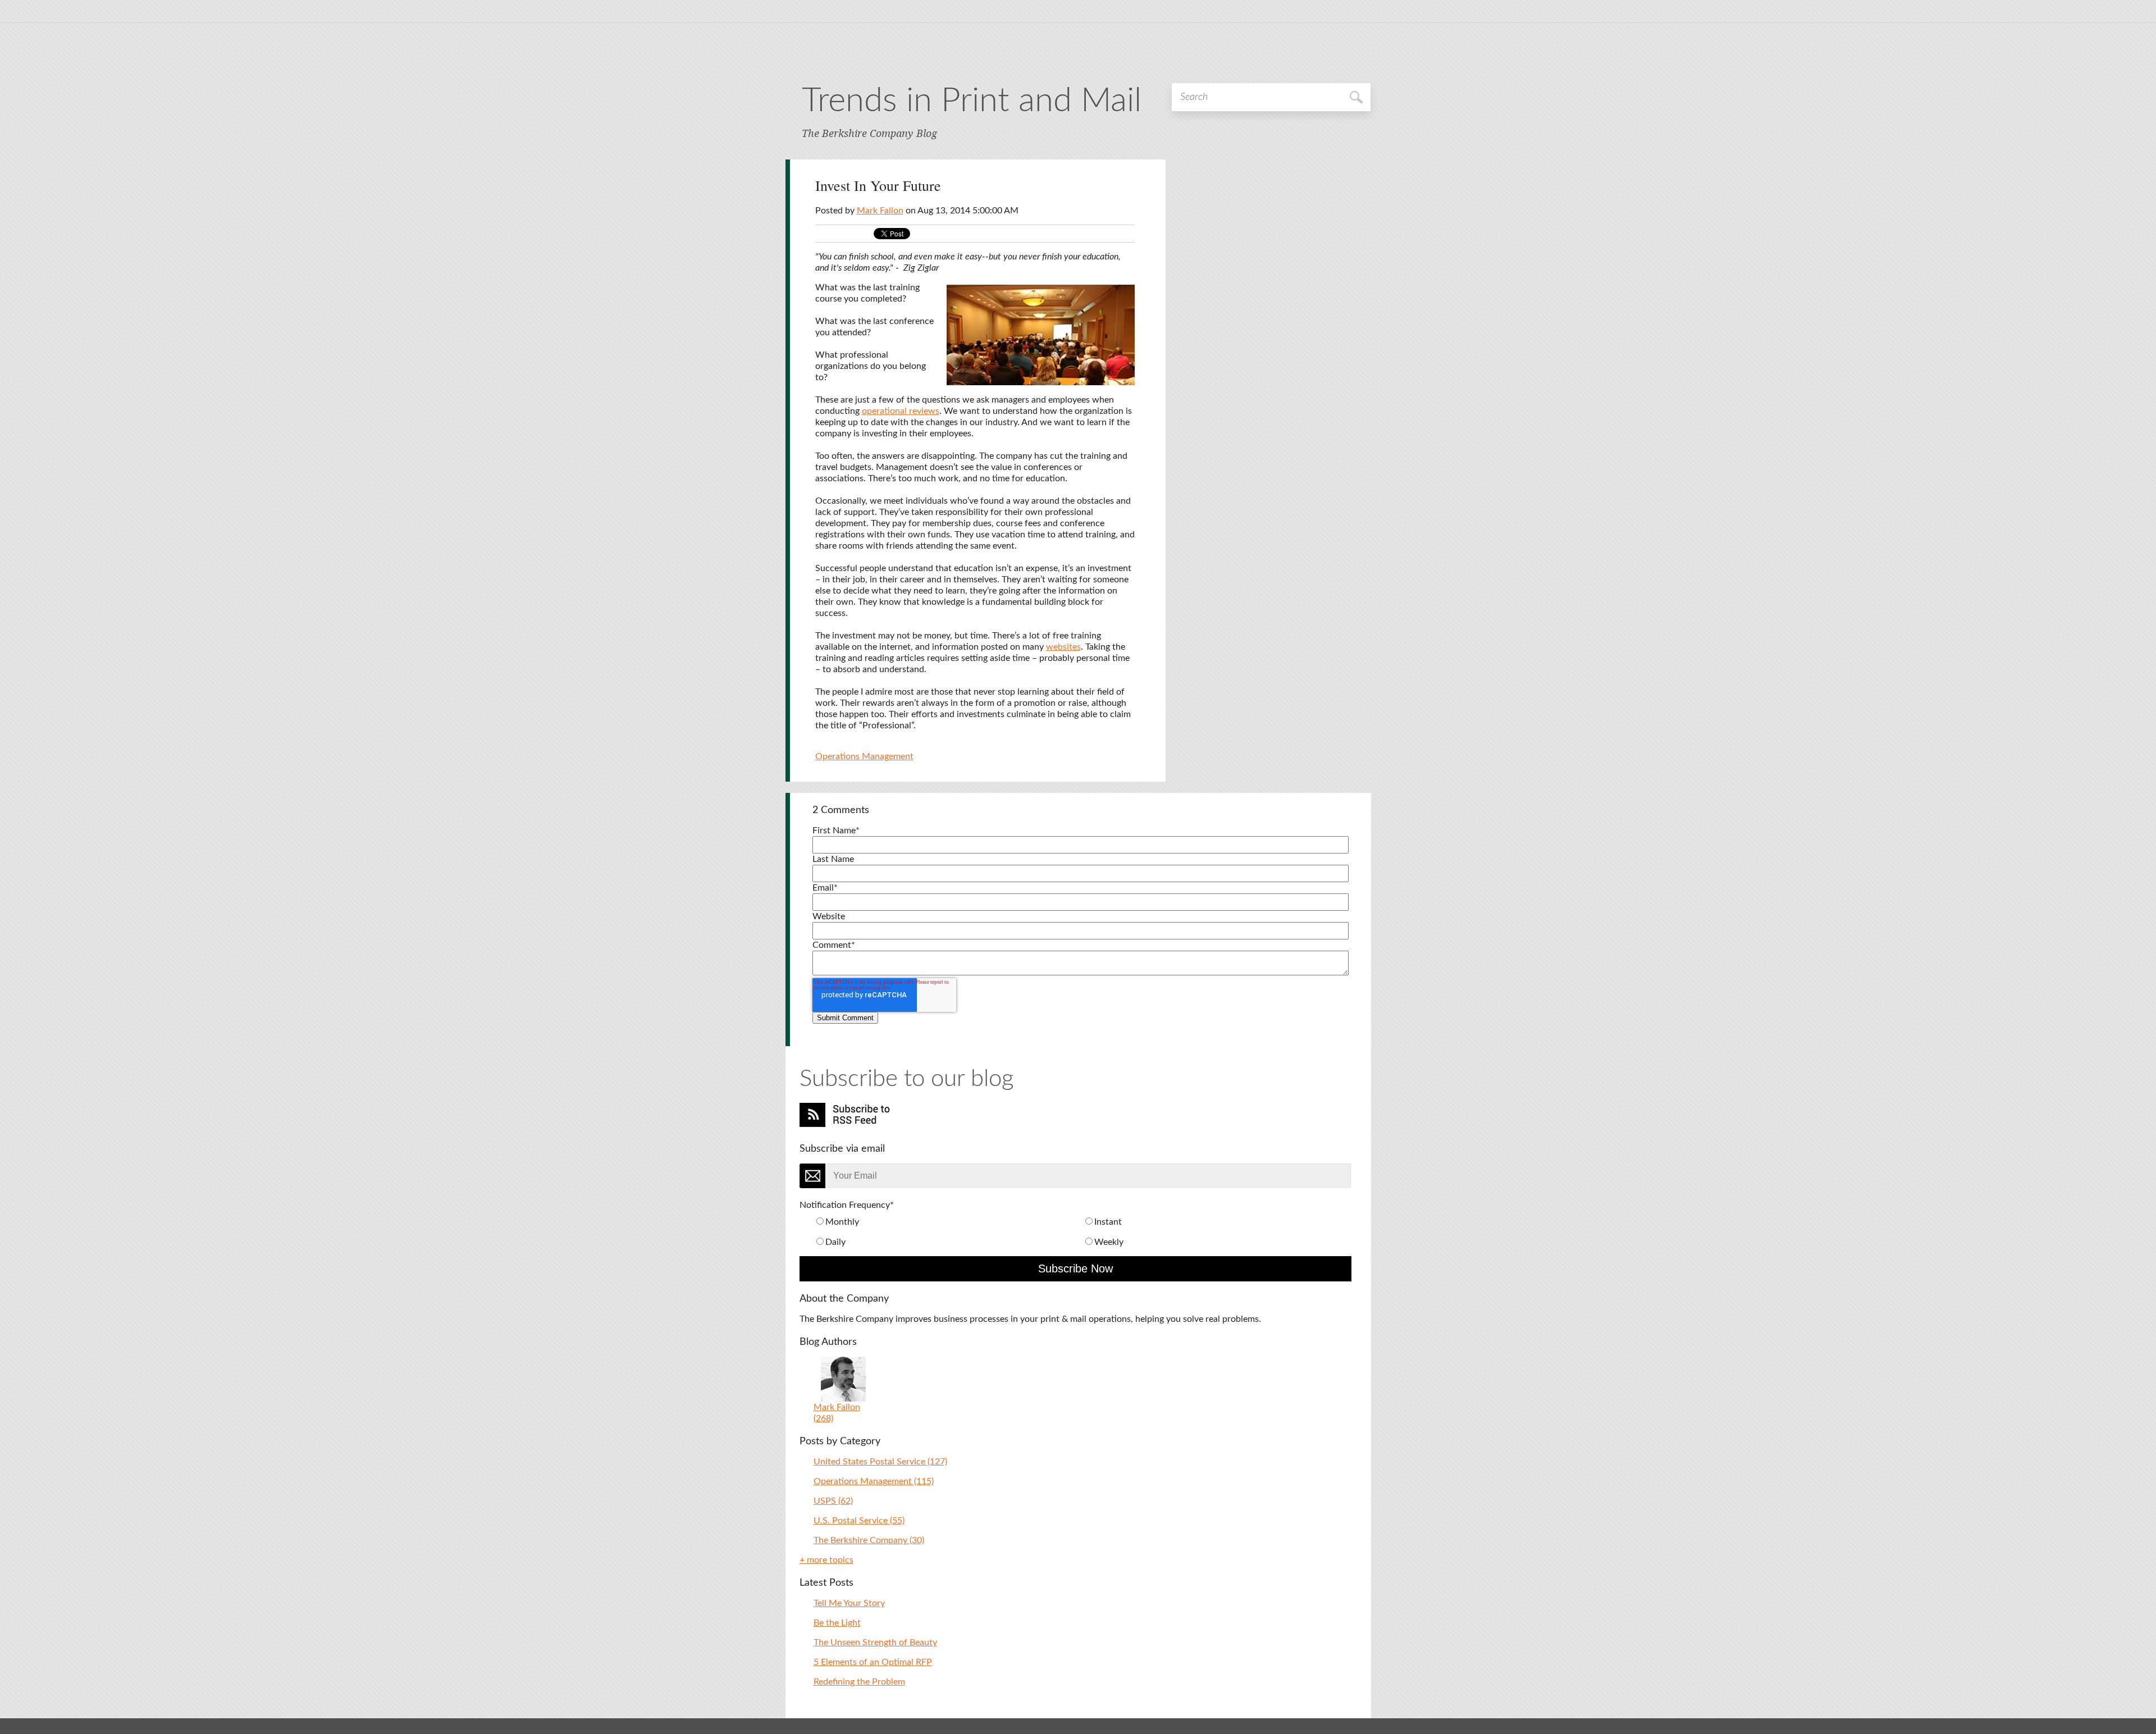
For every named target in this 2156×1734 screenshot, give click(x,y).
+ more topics (826, 1560)
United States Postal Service (880, 1462)
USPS (833, 1501)
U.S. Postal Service (859, 1521)
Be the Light (837, 1623)
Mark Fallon (880, 211)
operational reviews (901, 411)
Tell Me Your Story (849, 1603)
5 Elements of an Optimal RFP (873, 1662)
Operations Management (864, 756)
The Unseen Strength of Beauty (875, 1642)
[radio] (948, 1222)
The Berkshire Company (869, 1540)
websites (1063, 647)
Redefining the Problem (859, 1682)
